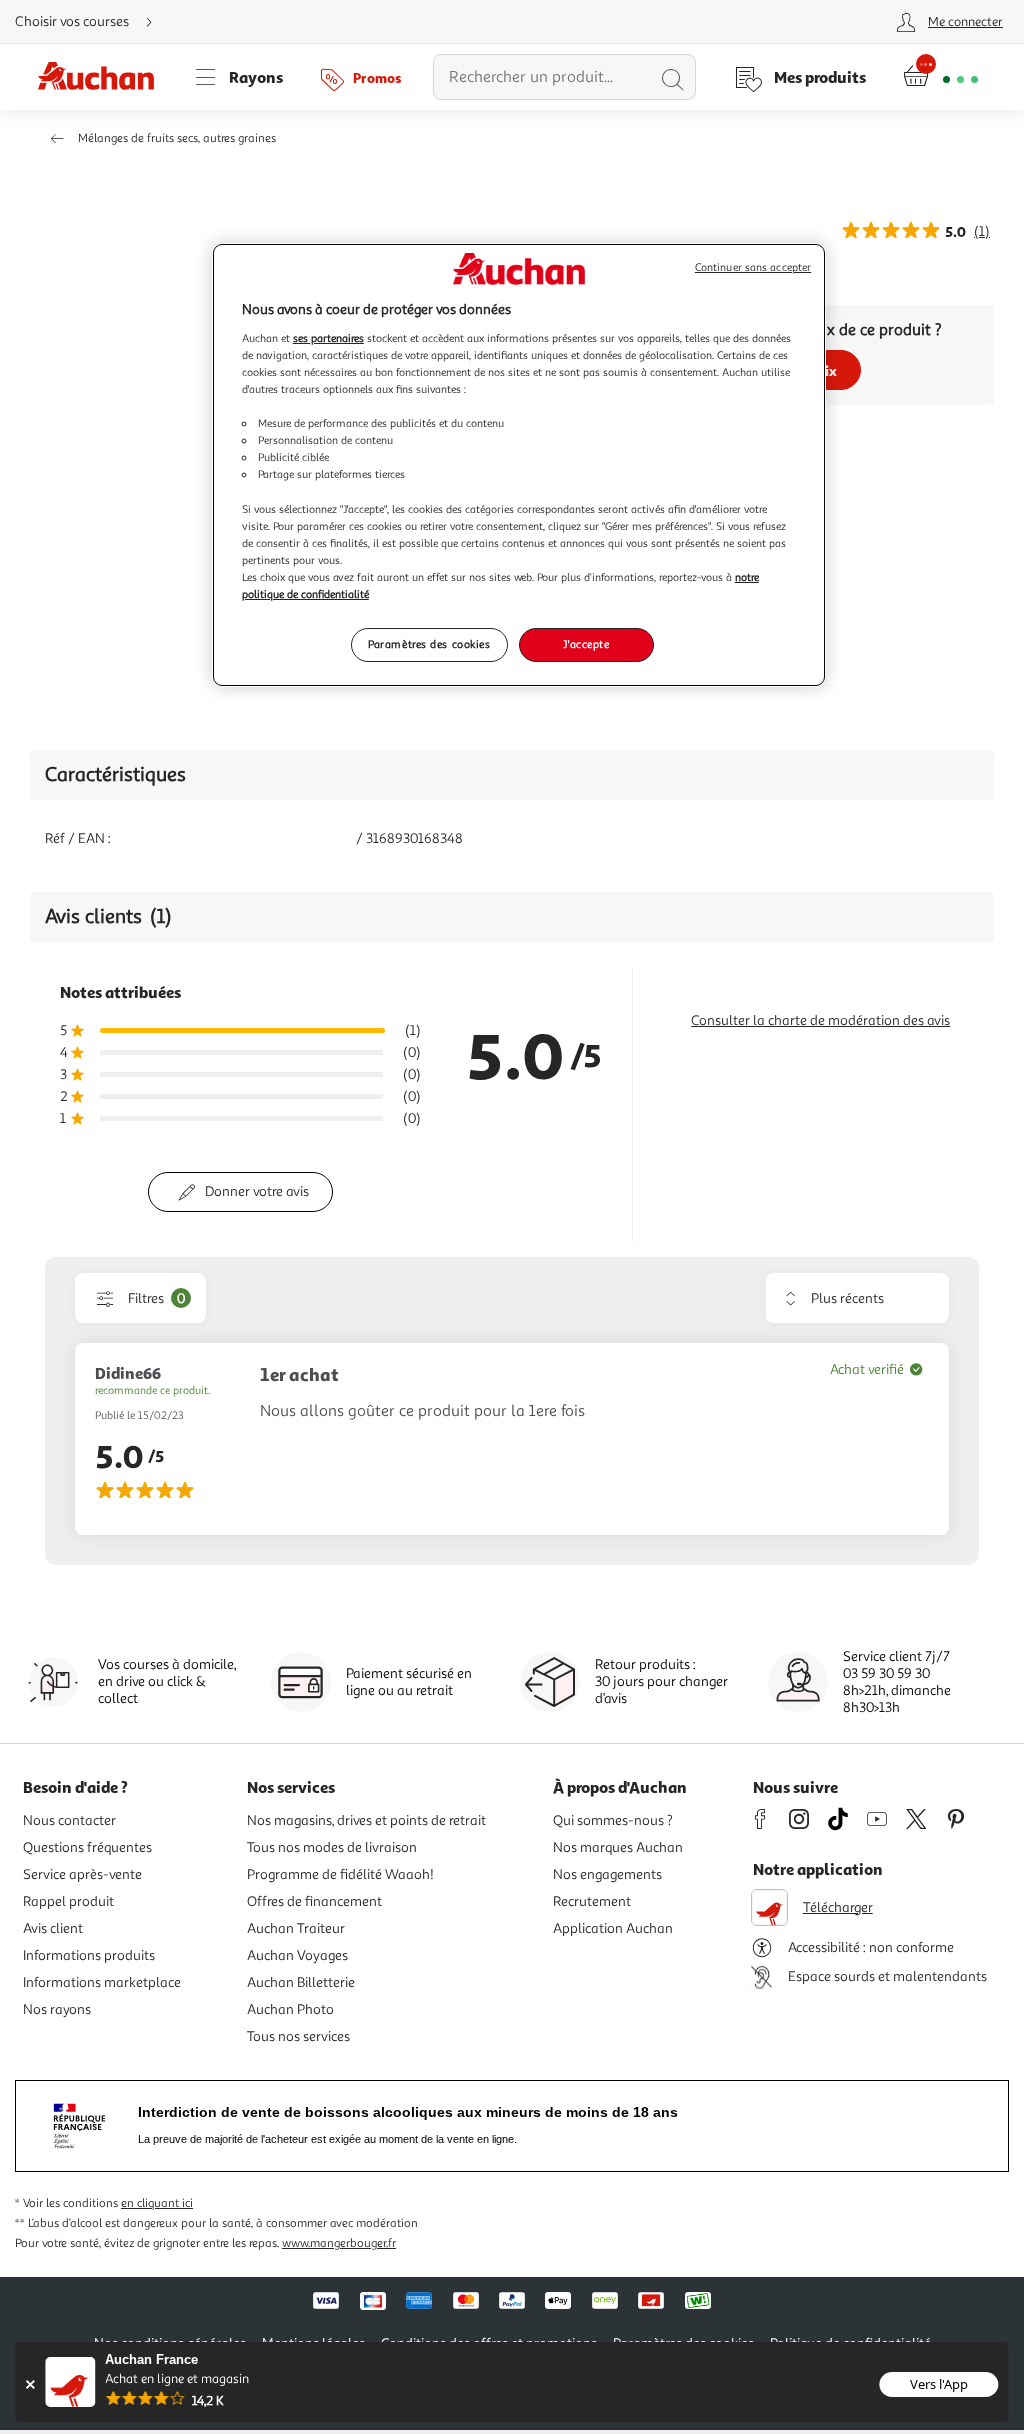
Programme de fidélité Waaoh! (340, 1874)
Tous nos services (298, 2036)
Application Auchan (613, 1928)
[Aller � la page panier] (940, 77)
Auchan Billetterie (301, 1982)
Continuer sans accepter (753, 267)
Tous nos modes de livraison (332, 1847)
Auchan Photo (290, 2009)
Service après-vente (82, 1874)
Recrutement (592, 1901)
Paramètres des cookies (429, 644)
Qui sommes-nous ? (613, 1820)
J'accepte (586, 644)
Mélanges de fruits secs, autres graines (177, 138)
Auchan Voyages (297, 1955)
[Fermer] (29, 2384)
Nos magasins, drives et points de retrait (366, 1820)
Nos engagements (607, 1874)
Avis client (53, 1928)
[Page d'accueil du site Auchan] (103, 77)
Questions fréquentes (87, 1847)
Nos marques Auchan (618, 1847)
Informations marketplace (102, 1982)
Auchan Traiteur (296, 1928)
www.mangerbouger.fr (339, 2243)
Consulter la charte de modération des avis (820, 1020)
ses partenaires (328, 338)
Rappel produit (68, 1901)
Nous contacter (69, 1820)
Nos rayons (57, 2009)
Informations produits (89, 1955)
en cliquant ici (157, 2203)
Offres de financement (314, 1901)
